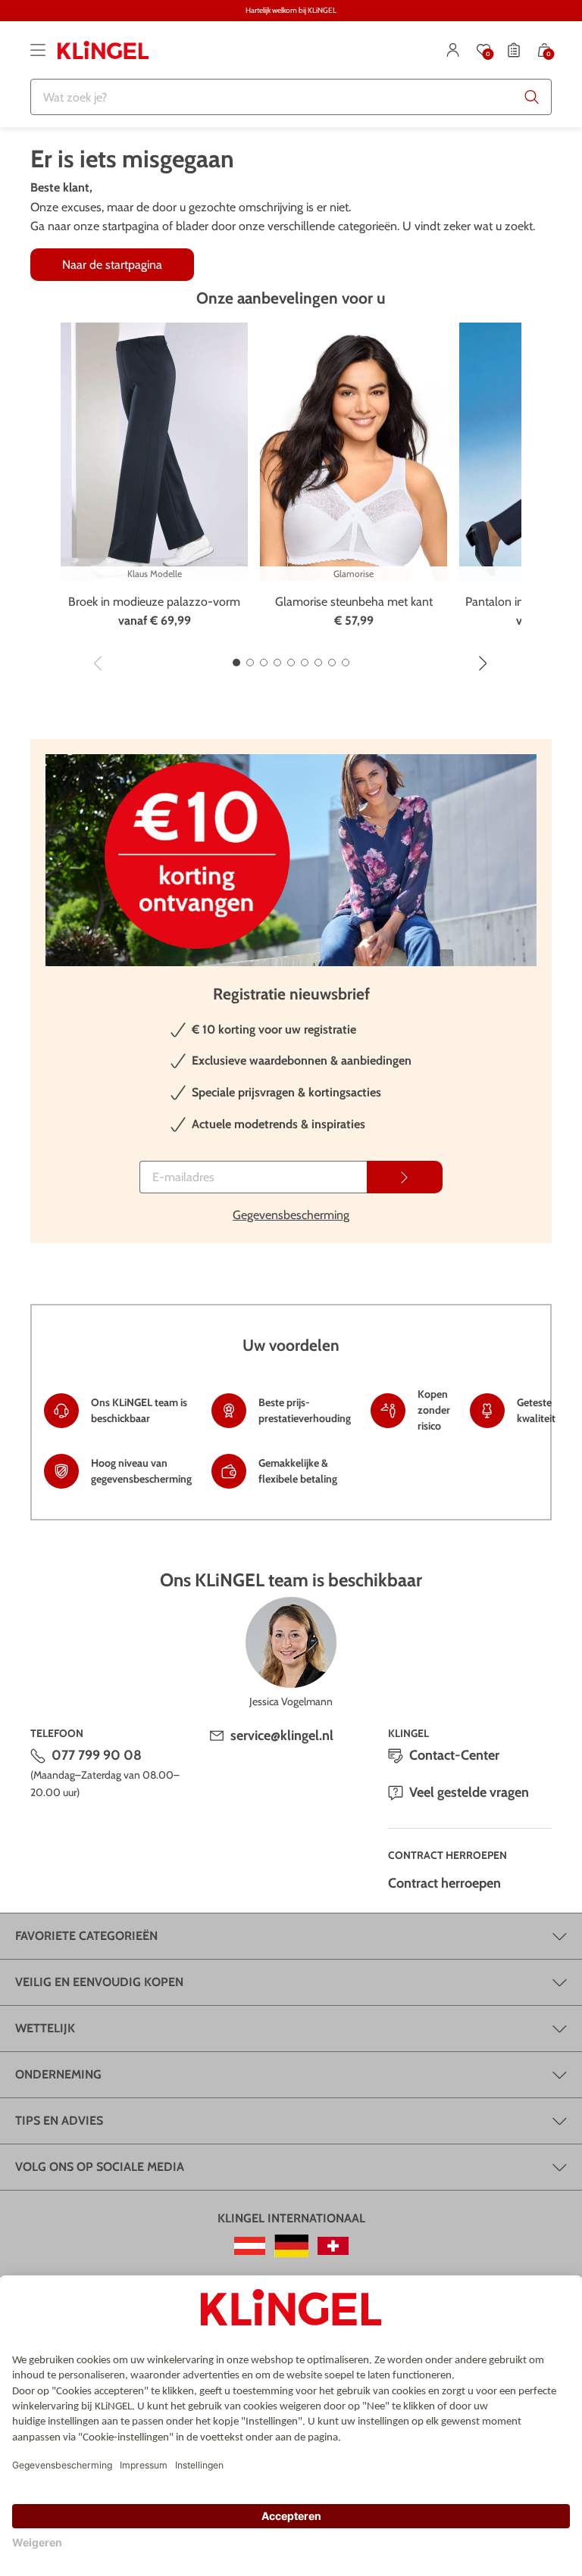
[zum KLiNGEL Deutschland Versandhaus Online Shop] (291, 2246)
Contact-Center (454, 1755)
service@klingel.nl (282, 1736)
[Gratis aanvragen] (405, 1177)
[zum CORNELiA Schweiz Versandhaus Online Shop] (333, 2246)
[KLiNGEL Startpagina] (103, 50)
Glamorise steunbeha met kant (354, 602)
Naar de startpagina (112, 265)
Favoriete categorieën (86, 1936)
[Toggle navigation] (38, 50)
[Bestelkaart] (514, 50)
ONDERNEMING (58, 2074)
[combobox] (291, 97)
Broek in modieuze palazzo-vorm (154, 602)
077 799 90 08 (97, 1755)
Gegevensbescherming (291, 1215)
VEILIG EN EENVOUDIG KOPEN (99, 1982)
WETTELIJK (45, 2028)
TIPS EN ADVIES (59, 2121)
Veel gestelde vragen (469, 1792)
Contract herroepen (444, 1883)
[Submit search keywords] (532, 97)
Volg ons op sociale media (100, 2167)
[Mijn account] (453, 50)
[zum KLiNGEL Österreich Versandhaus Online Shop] (250, 2246)
